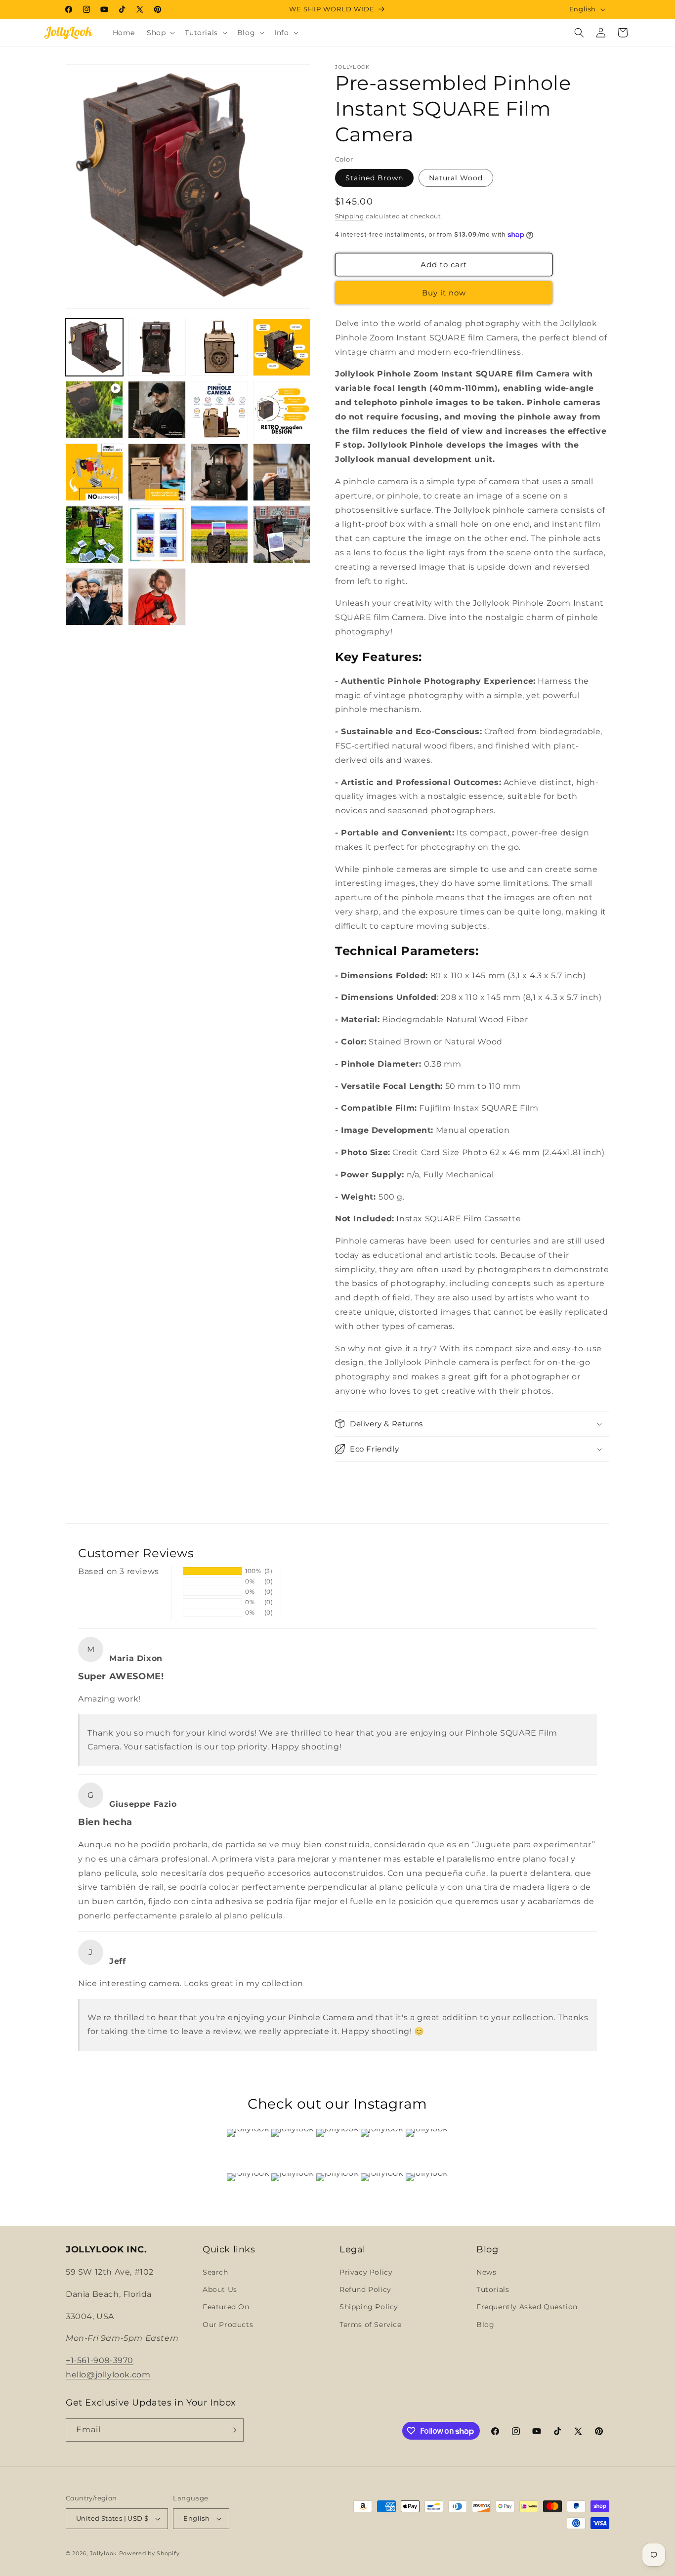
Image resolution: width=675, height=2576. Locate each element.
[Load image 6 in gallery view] (157, 410)
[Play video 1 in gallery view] (94, 410)
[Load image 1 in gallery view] (94, 347)
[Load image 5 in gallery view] (282, 347)
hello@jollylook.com (108, 2375)
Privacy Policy (366, 2272)
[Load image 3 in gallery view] (157, 347)
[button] (160, 33)
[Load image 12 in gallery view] (282, 472)
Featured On (226, 2307)
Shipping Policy (369, 2307)
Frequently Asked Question (527, 2307)
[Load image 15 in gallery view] (219, 535)
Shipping (350, 216)
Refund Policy (365, 2289)
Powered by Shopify (149, 2553)
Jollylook (104, 2553)
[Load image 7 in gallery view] (219, 410)
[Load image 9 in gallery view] (94, 472)
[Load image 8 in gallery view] (282, 410)
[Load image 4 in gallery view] (219, 347)
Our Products (228, 2325)
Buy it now (444, 293)
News (486, 2272)
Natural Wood (456, 178)
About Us (220, 2289)
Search (215, 2272)
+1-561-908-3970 (100, 2360)
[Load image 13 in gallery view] (94, 535)
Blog (485, 2325)
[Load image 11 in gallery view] (219, 472)
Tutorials (493, 2289)
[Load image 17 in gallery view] (94, 597)
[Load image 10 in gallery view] (157, 472)
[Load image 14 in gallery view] (157, 535)
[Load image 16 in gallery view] (282, 535)
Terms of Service (371, 2325)
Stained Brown (374, 178)
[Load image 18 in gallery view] (157, 597)
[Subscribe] (232, 2430)
